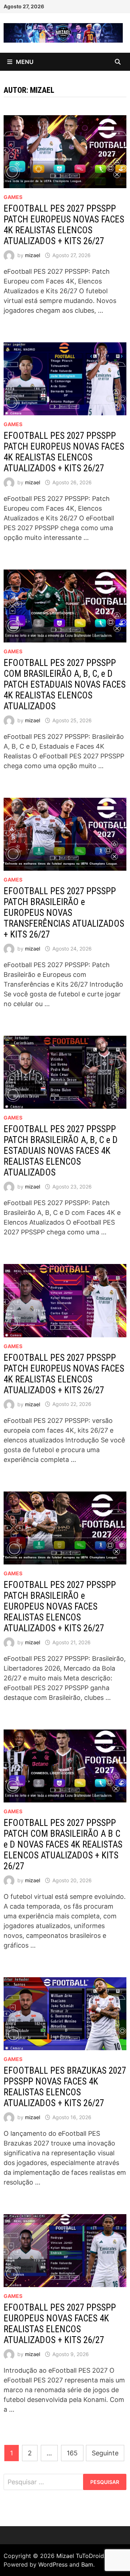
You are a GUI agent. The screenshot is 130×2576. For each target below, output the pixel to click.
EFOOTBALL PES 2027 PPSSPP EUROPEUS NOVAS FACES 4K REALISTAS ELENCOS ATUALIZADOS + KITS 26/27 (60, 2324)
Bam (87, 2564)
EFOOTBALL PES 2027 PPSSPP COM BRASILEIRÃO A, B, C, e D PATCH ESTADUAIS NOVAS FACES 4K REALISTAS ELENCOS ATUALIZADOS (65, 685)
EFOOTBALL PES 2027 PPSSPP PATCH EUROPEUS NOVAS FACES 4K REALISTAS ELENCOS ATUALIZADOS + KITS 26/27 (64, 225)
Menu (25, 62)
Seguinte (105, 2453)
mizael (32, 255)
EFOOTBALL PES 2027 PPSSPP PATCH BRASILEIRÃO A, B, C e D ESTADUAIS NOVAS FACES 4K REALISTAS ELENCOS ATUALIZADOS (61, 1151)
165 (72, 2453)
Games (13, 197)
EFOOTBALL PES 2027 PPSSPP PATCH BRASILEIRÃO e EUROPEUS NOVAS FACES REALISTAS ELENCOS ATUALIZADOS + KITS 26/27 (60, 1607)
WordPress (53, 2564)
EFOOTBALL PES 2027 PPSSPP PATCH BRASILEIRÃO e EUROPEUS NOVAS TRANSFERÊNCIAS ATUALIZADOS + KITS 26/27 (64, 913)
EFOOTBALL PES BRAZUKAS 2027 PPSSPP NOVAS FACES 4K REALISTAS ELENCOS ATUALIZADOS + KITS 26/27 (65, 2087)
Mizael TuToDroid (80, 2556)
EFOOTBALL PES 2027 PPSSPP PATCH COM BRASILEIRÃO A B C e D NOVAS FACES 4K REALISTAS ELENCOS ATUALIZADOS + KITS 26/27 (63, 1845)
